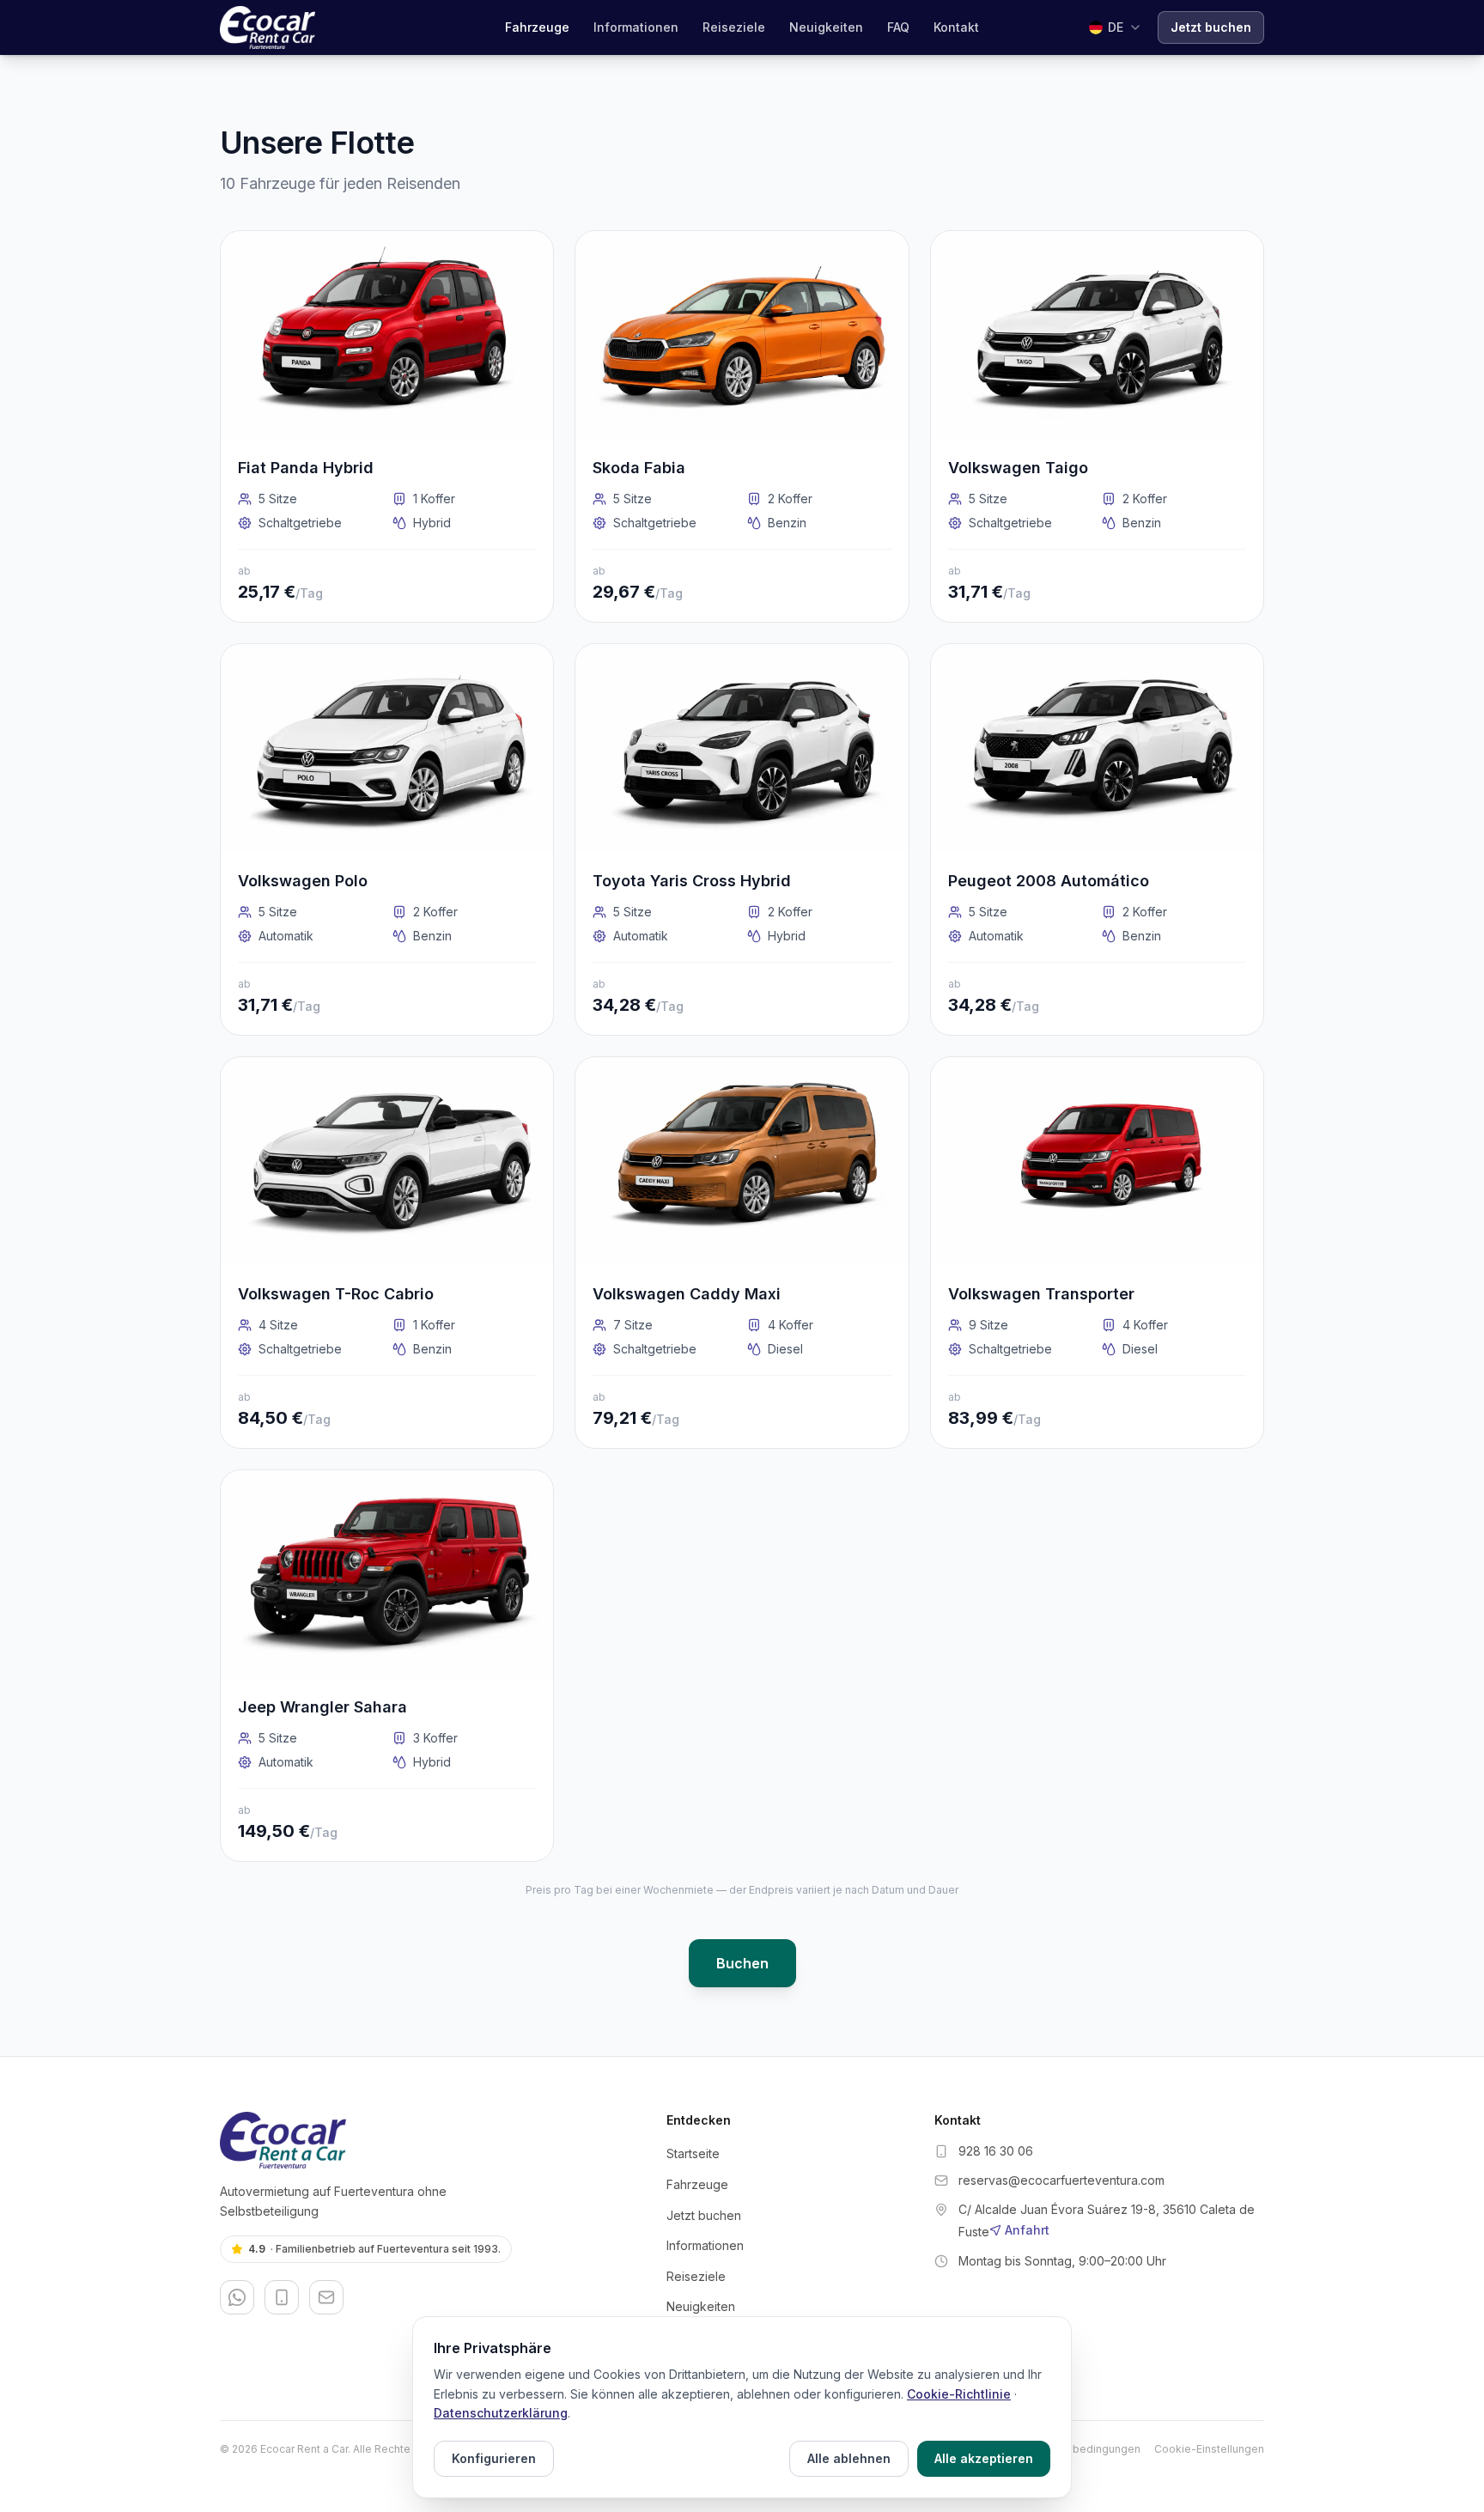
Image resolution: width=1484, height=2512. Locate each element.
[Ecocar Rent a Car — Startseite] (429, 2140)
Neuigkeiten (826, 27)
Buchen (742, 1963)
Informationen (636, 27)
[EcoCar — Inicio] (268, 27)
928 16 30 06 (996, 2151)
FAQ (898, 27)
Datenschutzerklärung (501, 2413)
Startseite (693, 2153)
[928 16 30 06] (282, 2297)
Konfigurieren (494, 2458)
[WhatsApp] (237, 2297)
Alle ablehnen (849, 2458)
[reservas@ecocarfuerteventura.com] (326, 2297)
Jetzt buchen (1211, 27)
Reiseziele (734, 27)
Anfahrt (1027, 2230)
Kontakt (956, 27)
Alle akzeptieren (984, 2458)
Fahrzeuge (537, 27)
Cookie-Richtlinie (959, 2394)
